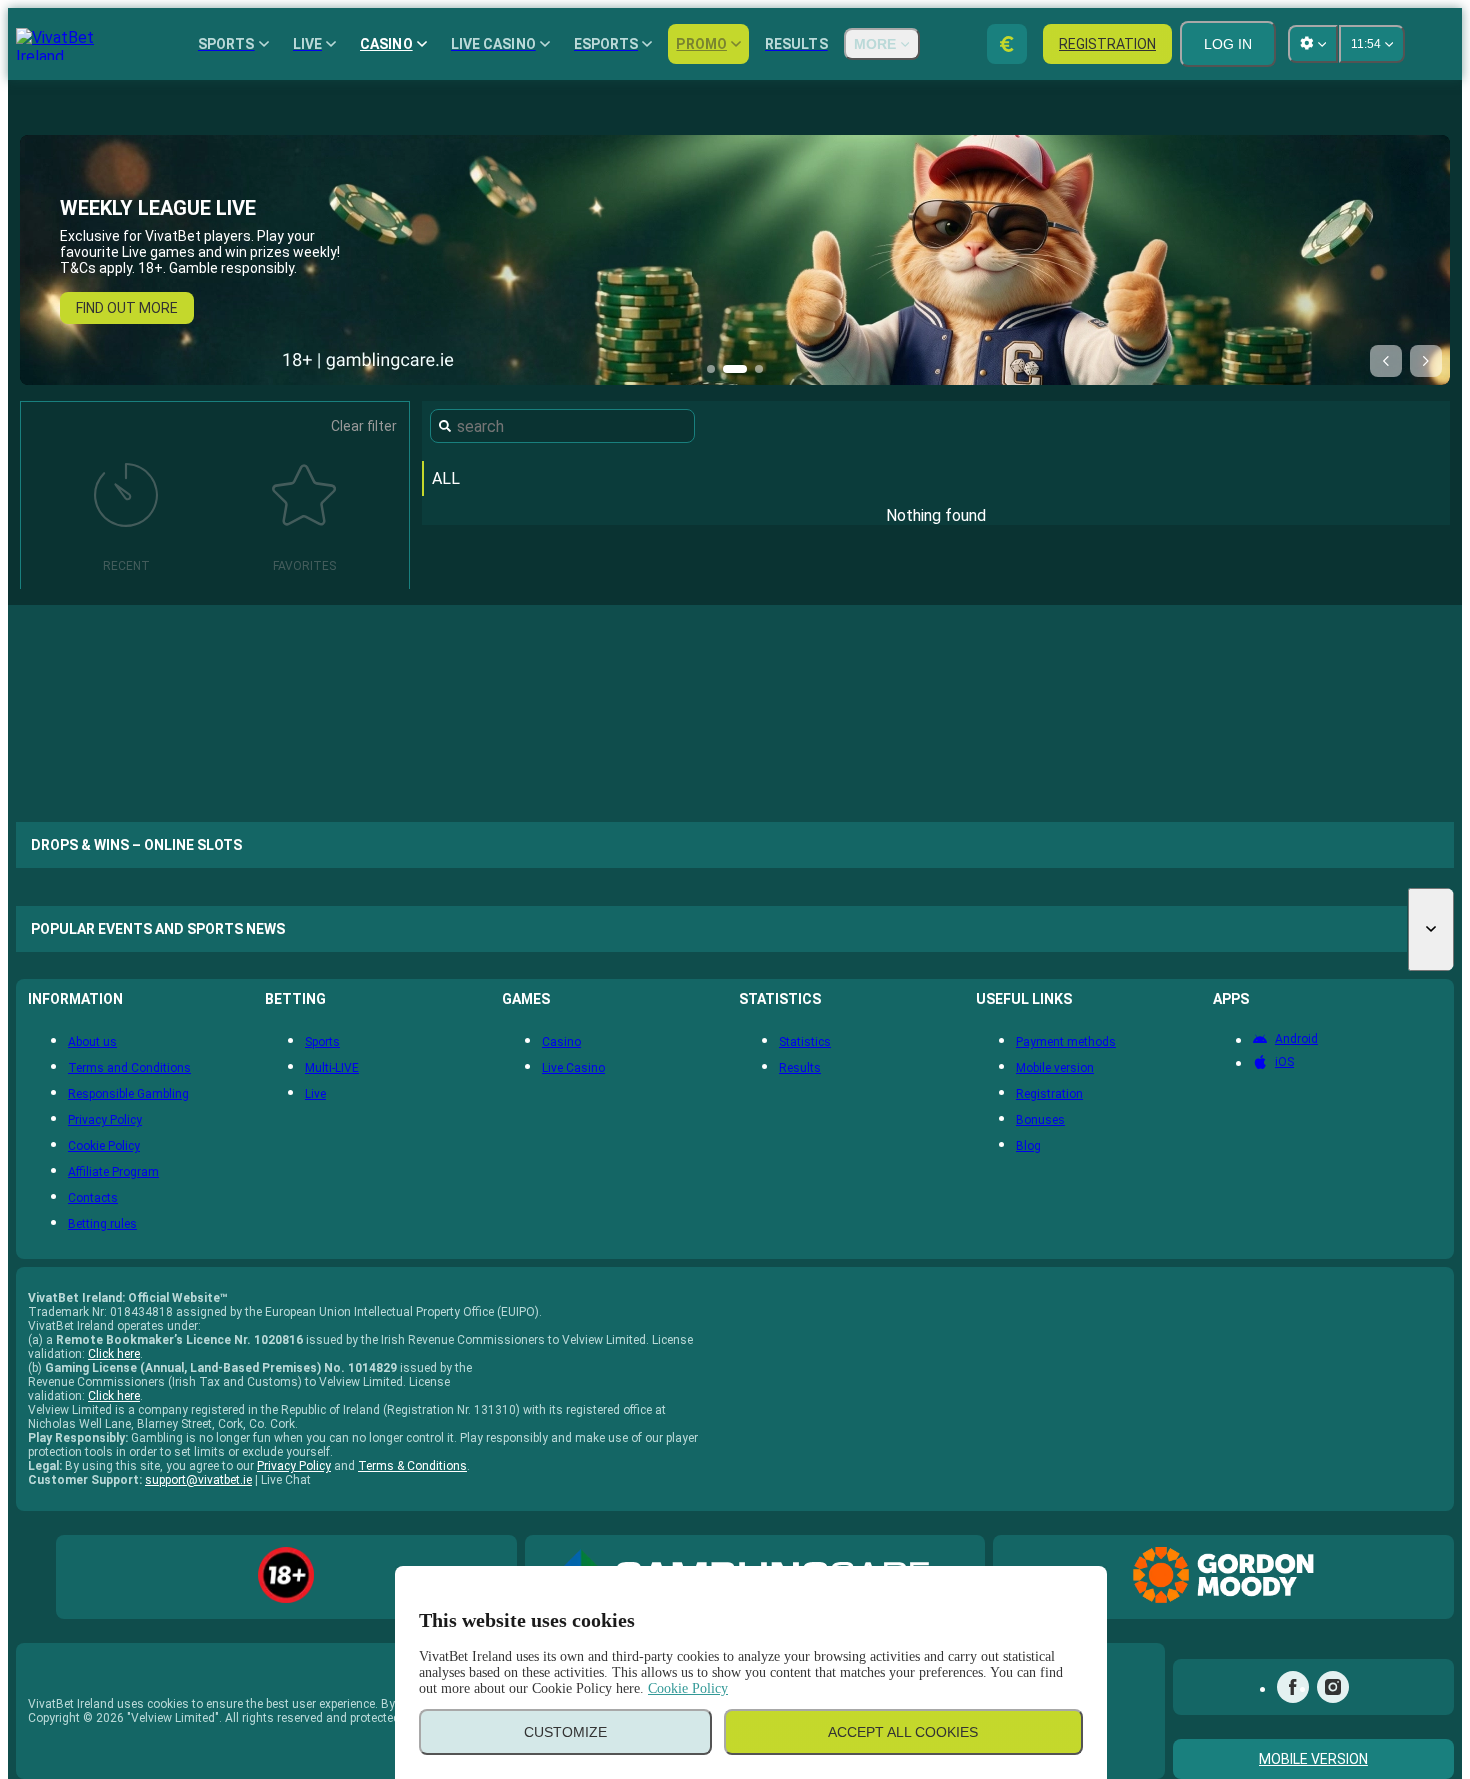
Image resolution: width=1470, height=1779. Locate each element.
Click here (114, 1354)
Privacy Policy (294, 1466)
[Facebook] (1293, 1687)
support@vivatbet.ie (198, 1480)
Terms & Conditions (412, 1466)
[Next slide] (1426, 361)
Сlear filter (364, 426)
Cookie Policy (688, 1688)
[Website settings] (1313, 44)
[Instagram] (1333, 1687)
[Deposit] (1007, 44)
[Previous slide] (1386, 361)
